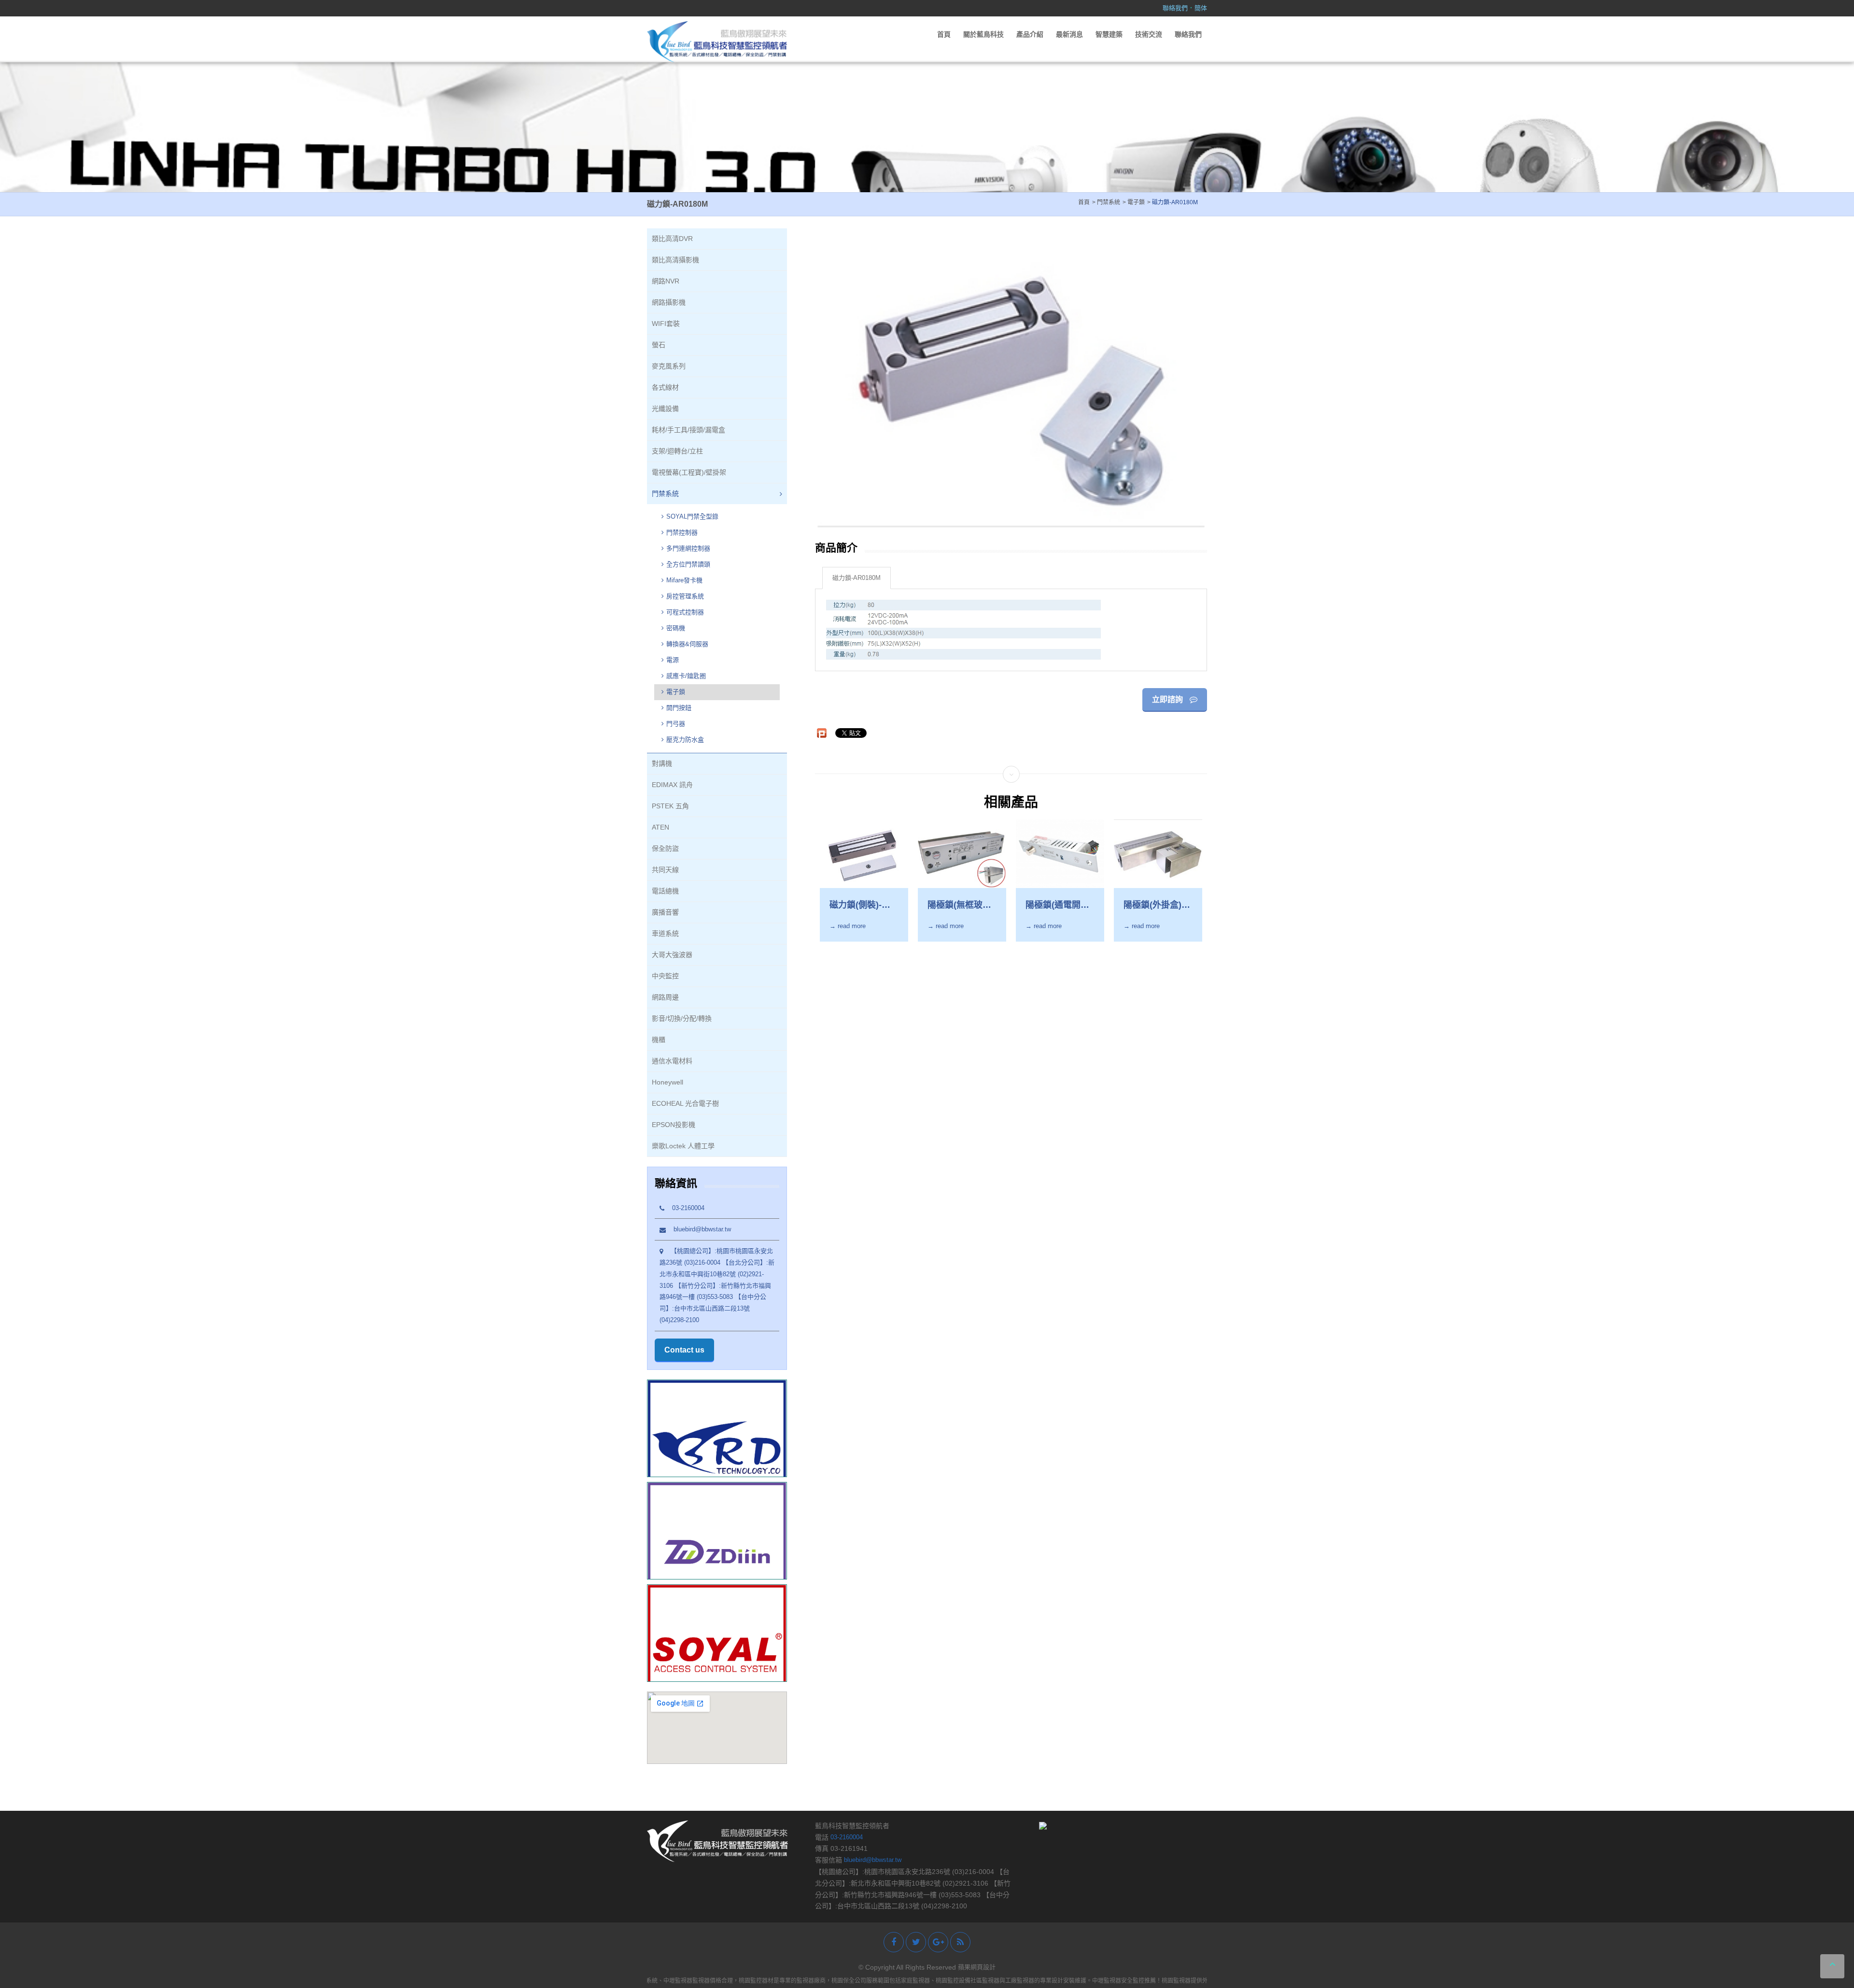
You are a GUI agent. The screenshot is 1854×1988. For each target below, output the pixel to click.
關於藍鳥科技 (983, 34)
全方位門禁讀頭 (688, 564)
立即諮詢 (1168, 699)
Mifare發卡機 (684, 580)
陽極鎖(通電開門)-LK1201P (1053, 905)
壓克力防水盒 (685, 740)
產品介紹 (1030, 34)
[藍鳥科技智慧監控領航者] (717, 41)
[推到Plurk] (822, 733)
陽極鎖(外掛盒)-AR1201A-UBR (1154, 905)
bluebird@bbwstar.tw (698, 1229)
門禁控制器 (682, 532)
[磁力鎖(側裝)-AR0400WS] (864, 853)
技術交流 (1149, 34)
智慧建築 (1109, 34)
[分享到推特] (916, 1942)
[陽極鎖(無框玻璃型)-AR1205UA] (962, 853)
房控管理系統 (685, 596)
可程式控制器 (685, 612)
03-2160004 (684, 1208)
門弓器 (676, 724)
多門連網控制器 (688, 548)
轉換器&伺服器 (687, 644)
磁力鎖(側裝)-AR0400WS (856, 905)
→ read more (848, 926)
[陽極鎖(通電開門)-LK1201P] (1060, 853)
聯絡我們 (1175, 8)
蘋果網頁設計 (977, 1967)
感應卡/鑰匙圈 (686, 676)
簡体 (1201, 8)
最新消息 (1069, 34)
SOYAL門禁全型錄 (692, 516)
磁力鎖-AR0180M (857, 578)
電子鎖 (676, 692)
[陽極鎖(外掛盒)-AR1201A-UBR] (1158, 853)
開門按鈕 (679, 708)
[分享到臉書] (894, 1942)
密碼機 (676, 628)
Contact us (684, 1350)
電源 (673, 660)
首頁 (944, 34)
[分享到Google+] (938, 1942)
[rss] (960, 1942)
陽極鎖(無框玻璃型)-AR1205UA (959, 905)
